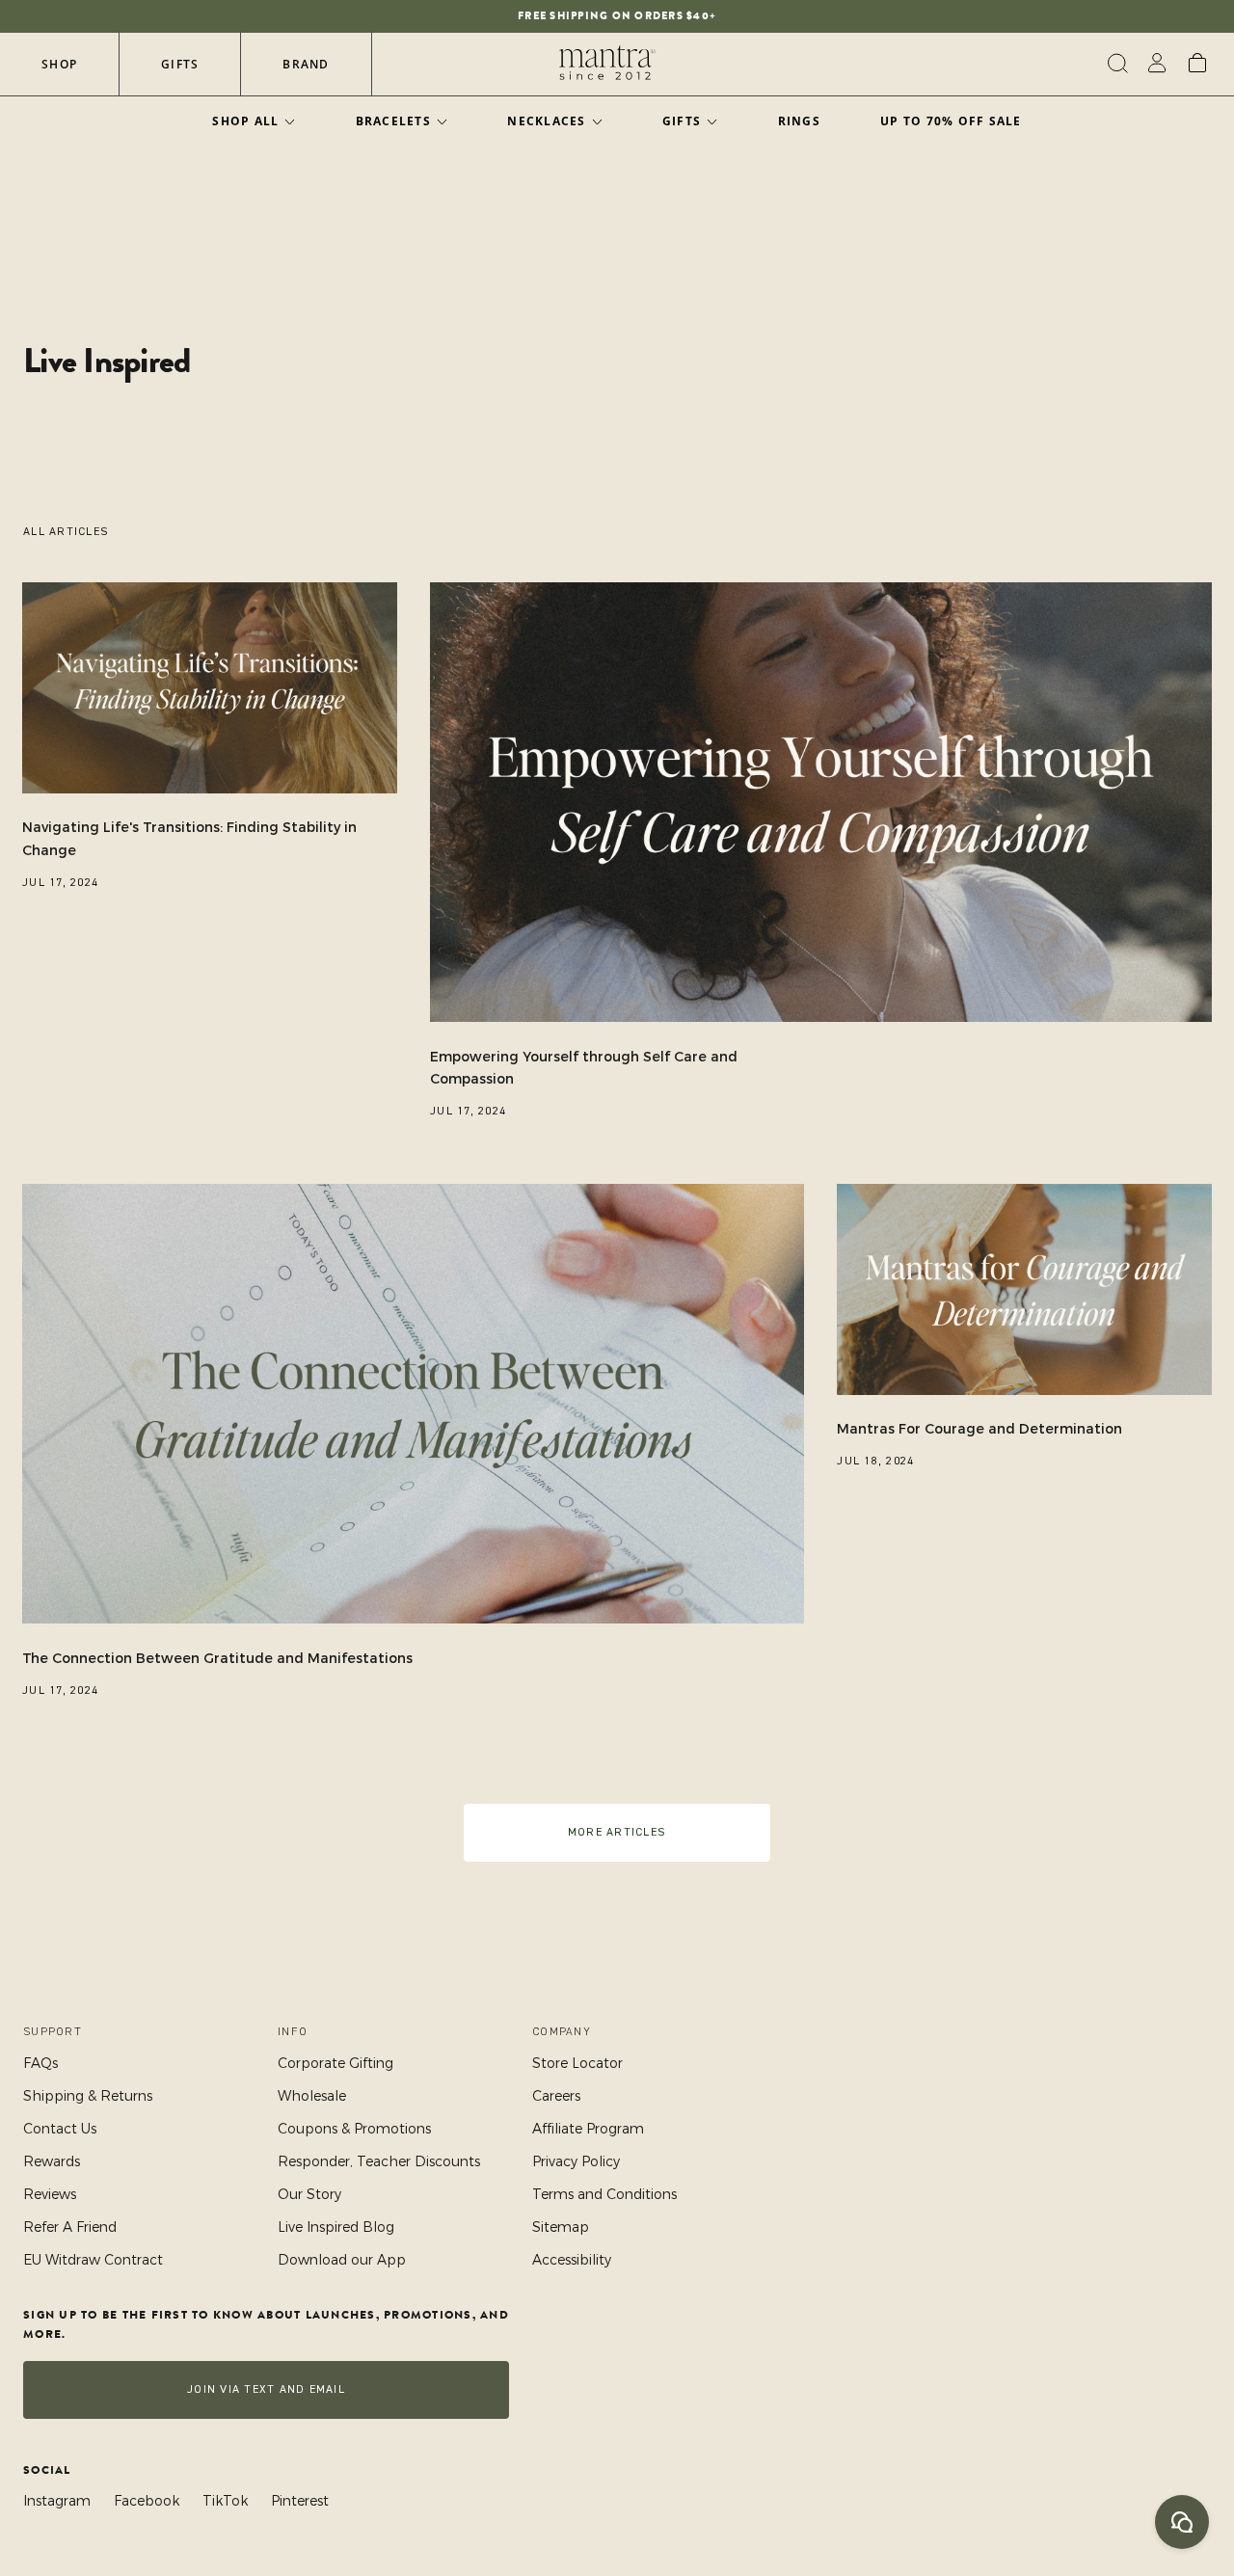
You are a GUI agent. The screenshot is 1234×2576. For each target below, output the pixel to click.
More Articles (617, 1832)
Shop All (245, 121)
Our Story (309, 2194)
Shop (59, 64)
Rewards (52, 2161)
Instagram (57, 2501)
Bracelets (393, 121)
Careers (556, 2096)
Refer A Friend (70, 2227)
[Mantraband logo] (607, 64)
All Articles (66, 532)
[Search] (1115, 64)
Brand (306, 64)
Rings (799, 121)
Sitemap (561, 2227)
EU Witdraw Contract (93, 2260)
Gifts (180, 64)
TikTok (225, 2501)
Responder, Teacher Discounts (379, 2161)
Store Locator (577, 2063)
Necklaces (546, 121)
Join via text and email (266, 2389)
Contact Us (60, 2129)
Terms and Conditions (604, 2194)
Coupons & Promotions (354, 2129)
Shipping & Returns (88, 2096)
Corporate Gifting (335, 2063)
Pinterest (300, 2501)
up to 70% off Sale (951, 121)
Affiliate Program (588, 2129)
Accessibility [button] (572, 2260)
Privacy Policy (576, 2161)
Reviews (50, 2194)
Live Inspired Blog (336, 2227)
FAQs (40, 2063)
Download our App (342, 2260)
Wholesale (312, 2096)
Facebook (147, 2501)
